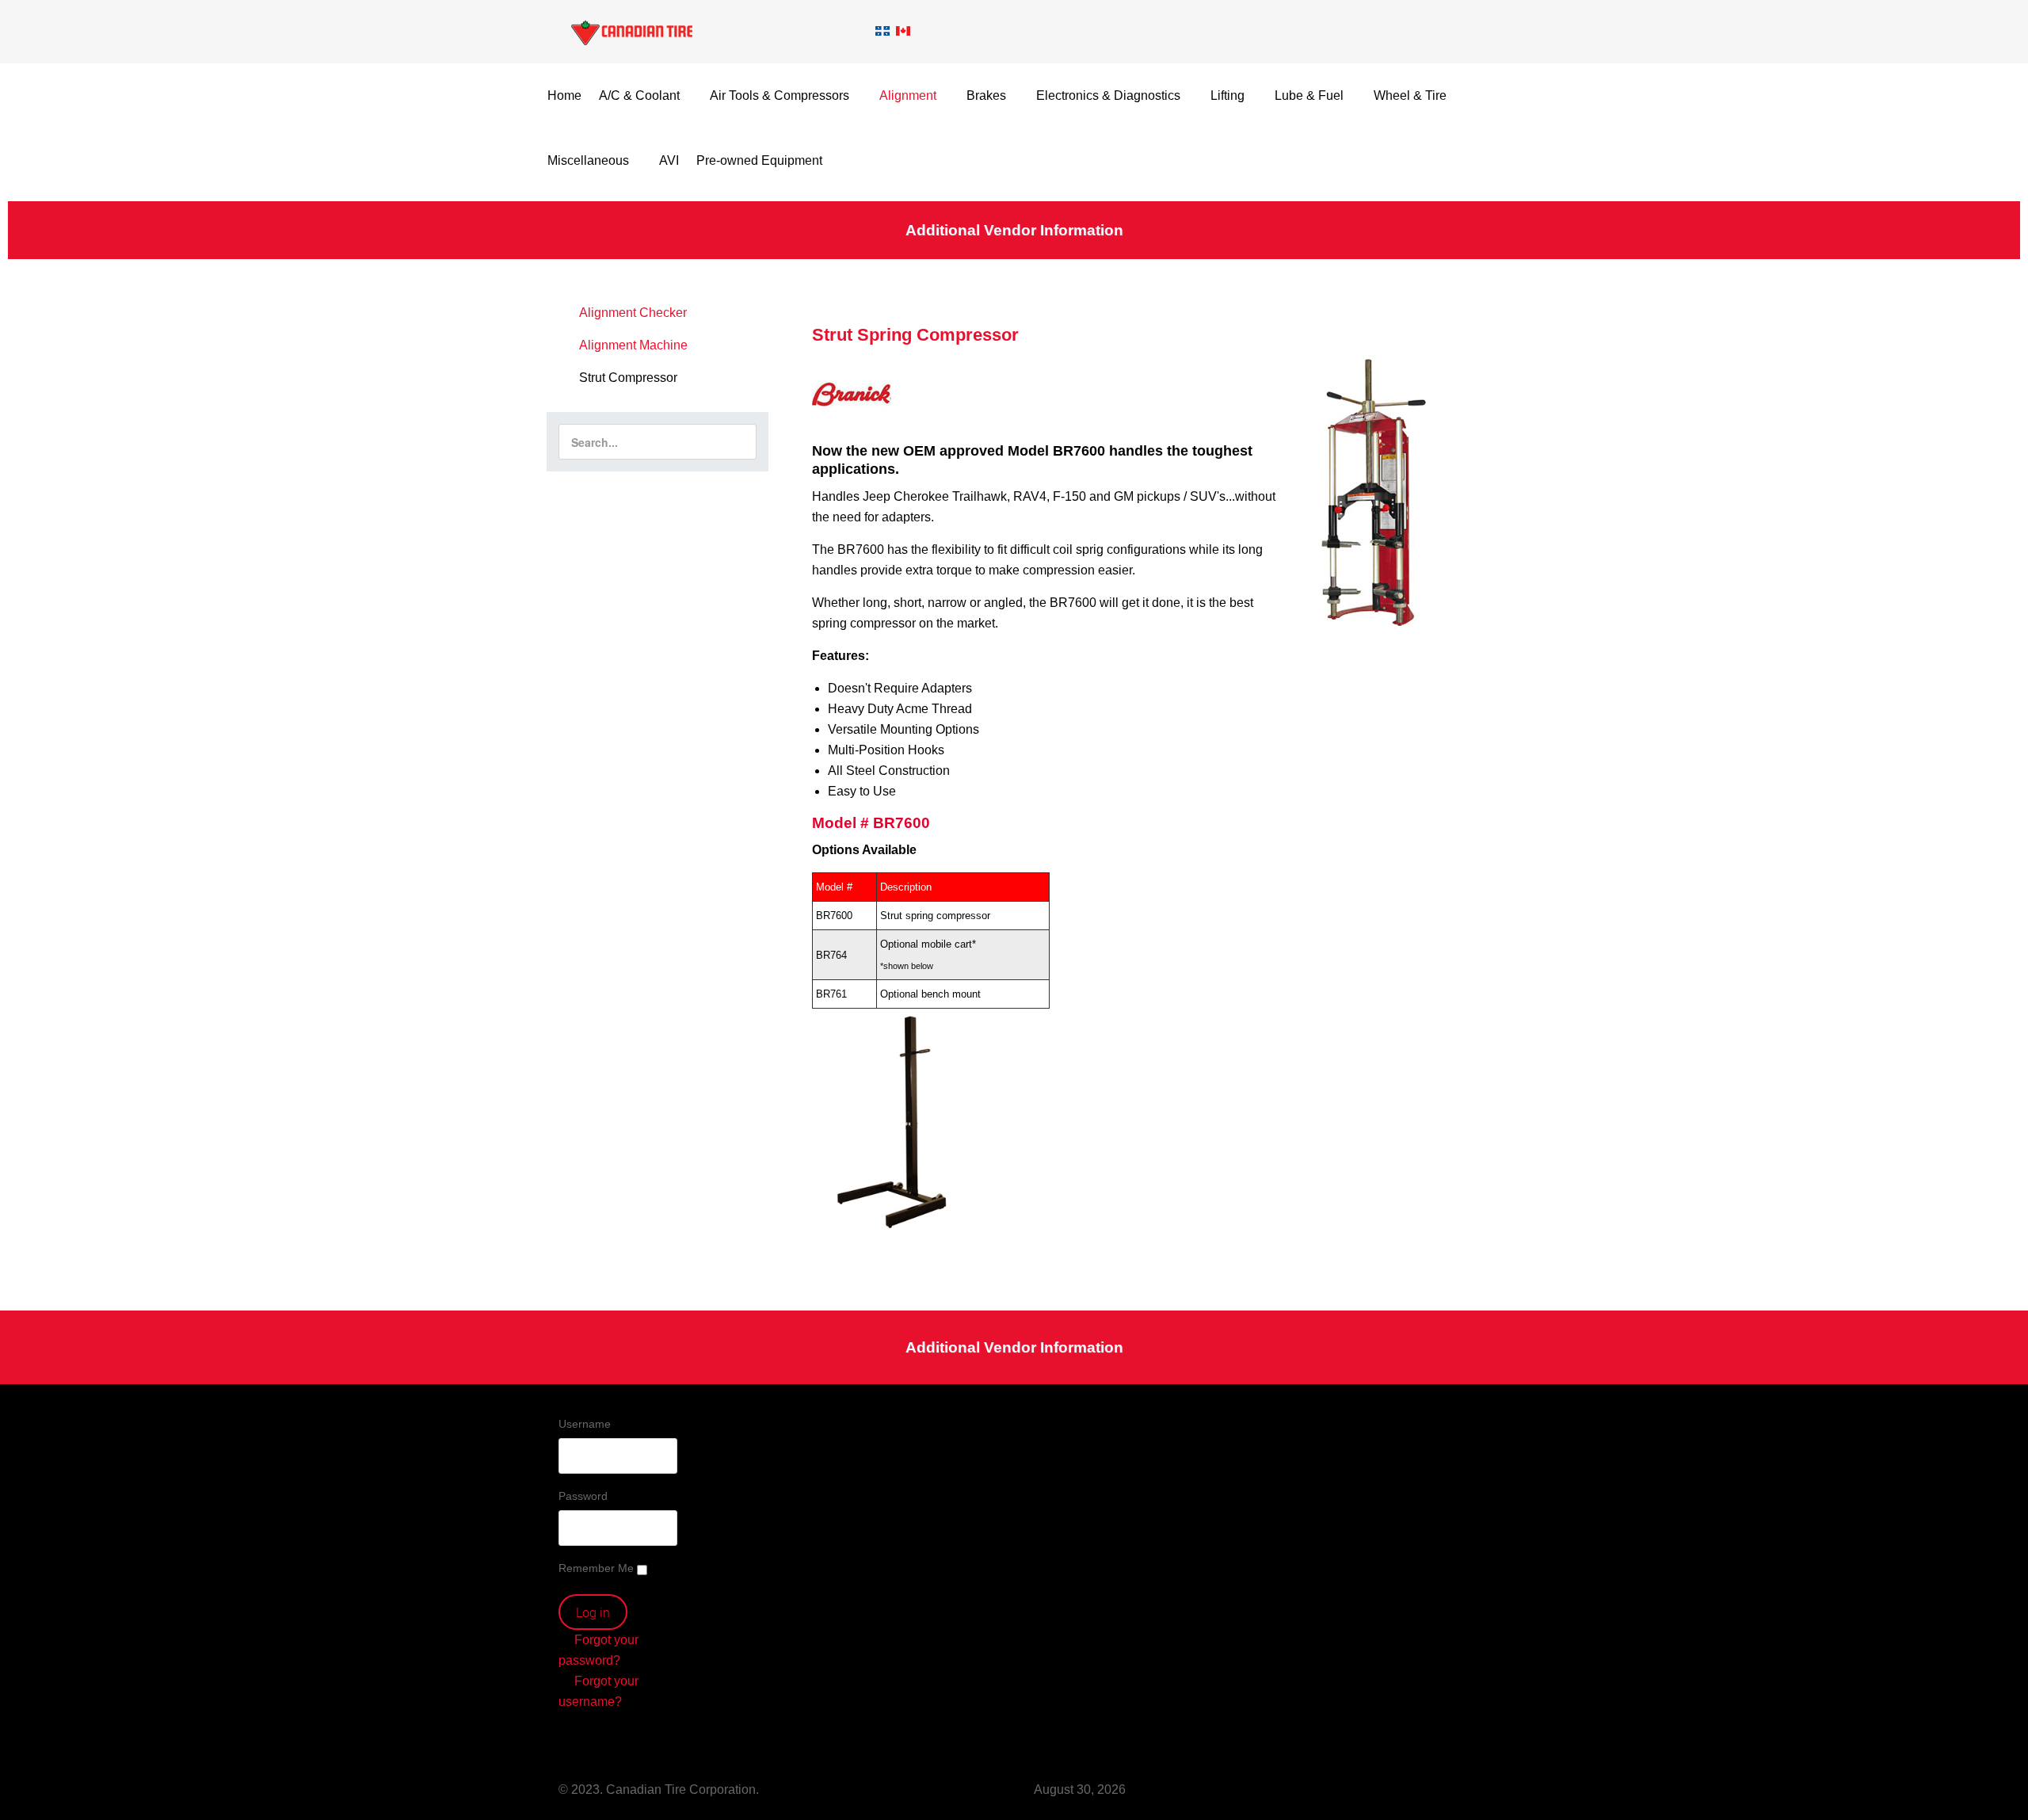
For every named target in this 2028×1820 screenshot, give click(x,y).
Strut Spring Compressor (915, 335)
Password (583, 1496)
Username (585, 1424)
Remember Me (596, 1568)
